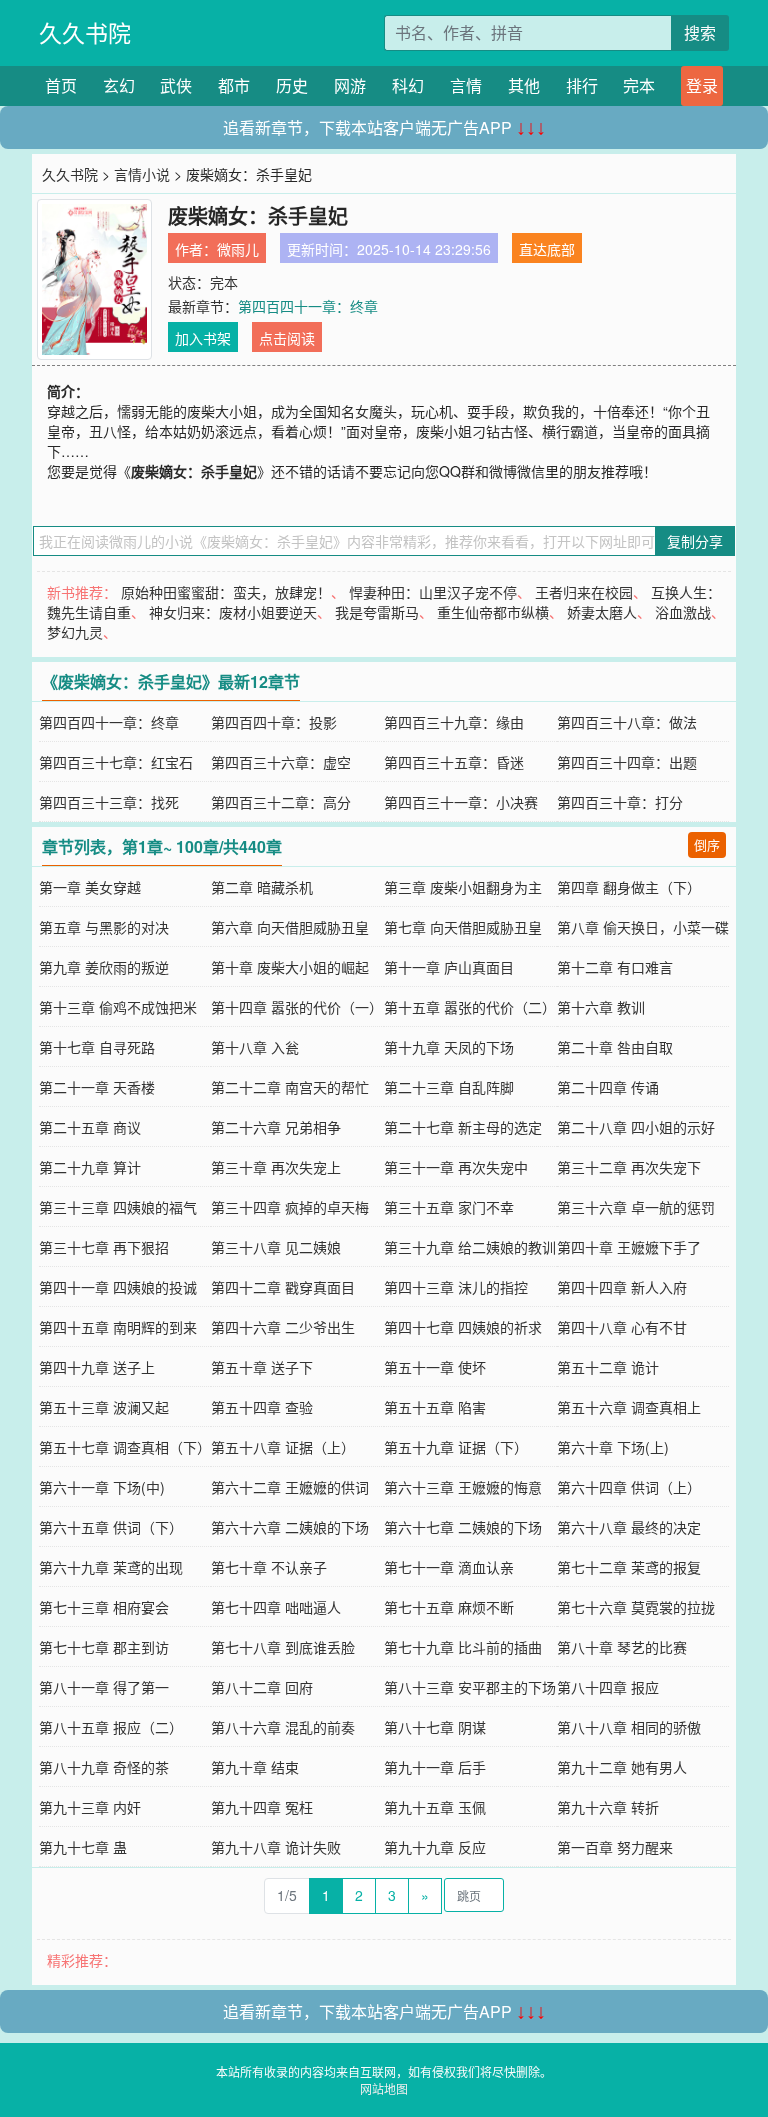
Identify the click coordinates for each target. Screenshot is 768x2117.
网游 (350, 85)
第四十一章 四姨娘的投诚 (118, 1287)
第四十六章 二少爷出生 (283, 1327)
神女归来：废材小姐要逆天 (233, 612)
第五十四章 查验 (262, 1407)
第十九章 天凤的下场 (449, 1047)
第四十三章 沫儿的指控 (456, 1287)
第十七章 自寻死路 (97, 1047)
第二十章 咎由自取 (615, 1047)
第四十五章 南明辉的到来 (118, 1327)
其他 (524, 85)
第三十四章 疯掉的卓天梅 (290, 1207)
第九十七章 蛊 (83, 1847)
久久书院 (85, 32)
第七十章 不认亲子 (269, 1567)
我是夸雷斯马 (377, 612)
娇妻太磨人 (602, 612)
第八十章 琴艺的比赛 (622, 1647)
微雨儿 (238, 249)
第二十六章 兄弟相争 (276, 1127)
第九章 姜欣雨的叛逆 (104, 967)
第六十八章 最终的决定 (629, 1527)
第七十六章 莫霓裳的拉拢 (636, 1607)
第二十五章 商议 (90, 1127)
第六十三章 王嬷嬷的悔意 (463, 1487)
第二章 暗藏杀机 (262, 887)
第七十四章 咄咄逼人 (276, 1607)
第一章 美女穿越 (90, 887)
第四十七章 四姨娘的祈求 (463, 1327)
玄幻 (119, 85)
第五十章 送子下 (262, 1367)
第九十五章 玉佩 (435, 1807)
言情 (466, 85)
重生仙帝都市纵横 (493, 612)
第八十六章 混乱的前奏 (283, 1727)
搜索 (700, 32)
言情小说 (142, 174)
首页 (61, 85)
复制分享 (695, 541)
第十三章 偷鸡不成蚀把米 (118, 1007)
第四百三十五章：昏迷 (454, 762)
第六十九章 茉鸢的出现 (111, 1567)
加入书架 (203, 338)
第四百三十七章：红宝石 (116, 762)
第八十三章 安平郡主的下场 (470, 1687)
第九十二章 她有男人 (622, 1767)
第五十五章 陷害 (435, 1407)
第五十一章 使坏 (435, 1367)
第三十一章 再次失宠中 (456, 1167)
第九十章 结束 (255, 1767)
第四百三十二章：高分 (281, 802)
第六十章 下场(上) (613, 1447)
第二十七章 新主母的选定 (463, 1127)
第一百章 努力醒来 (615, 1847)
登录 (702, 85)
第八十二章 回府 (262, 1687)
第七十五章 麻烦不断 (449, 1607)
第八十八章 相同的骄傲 (629, 1727)
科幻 (408, 85)
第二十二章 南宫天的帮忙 (290, 1087)
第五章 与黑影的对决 (104, 927)
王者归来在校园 (584, 592)
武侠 (176, 85)
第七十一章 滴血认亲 (449, 1567)
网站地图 (384, 2088)
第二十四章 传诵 (608, 1087)
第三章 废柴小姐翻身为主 (463, 887)
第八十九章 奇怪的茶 (104, 1767)
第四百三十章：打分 (620, 802)
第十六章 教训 (601, 1007)
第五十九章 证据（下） (456, 1447)
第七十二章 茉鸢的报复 (629, 1567)
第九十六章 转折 (608, 1807)
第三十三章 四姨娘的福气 (118, 1207)
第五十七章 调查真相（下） (125, 1447)
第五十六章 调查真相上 (629, 1407)
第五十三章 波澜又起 (104, 1407)
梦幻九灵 (75, 632)
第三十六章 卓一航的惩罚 (636, 1207)
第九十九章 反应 (435, 1847)
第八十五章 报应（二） (111, 1727)
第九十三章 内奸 (90, 1807)
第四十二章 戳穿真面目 (283, 1287)
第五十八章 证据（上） (283, 1447)
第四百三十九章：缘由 (454, 722)
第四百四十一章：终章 (308, 306)
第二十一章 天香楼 (97, 1087)
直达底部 (547, 249)
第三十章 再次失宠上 (276, 1167)
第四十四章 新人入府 (622, 1287)
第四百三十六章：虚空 (281, 762)
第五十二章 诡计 (608, 1367)
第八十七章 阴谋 (435, 1727)
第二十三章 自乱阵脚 (449, 1087)
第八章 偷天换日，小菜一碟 (643, 927)
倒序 (707, 844)
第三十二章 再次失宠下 (629, 1167)
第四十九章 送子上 (97, 1367)
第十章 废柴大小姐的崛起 (290, 967)
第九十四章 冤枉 (262, 1807)
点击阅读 (287, 338)
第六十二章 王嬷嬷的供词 (290, 1487)
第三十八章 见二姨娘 (276, 1247)
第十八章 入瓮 (255, 1047)
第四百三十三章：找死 (109, 802)
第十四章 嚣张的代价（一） (297, 1007)
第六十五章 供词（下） (111, 1527)
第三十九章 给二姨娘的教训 (470, 1247)
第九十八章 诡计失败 (276, 1847)
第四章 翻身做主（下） (629, 887)
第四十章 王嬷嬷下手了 (629, 1247)
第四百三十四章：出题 (627, 762)
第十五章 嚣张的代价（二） (470, 1007)
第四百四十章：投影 (274, 722)
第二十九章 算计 (90, 1167)
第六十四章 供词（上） (629, 1487)
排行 (582, 85)
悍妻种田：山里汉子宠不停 (433, 592)
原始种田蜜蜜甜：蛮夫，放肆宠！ (226, 592)
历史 (292, 85)
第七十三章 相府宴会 (104, 1607)
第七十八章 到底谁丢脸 (283, 1647)
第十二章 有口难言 (615, 967)
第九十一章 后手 (435, 1767)
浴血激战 (683, 612)
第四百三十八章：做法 (627, 722)
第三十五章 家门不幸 (449, 1207)
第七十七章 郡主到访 (104, 1647)
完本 (639, 85)
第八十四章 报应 (608, 1687)
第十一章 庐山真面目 (449, 967)
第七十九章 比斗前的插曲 (463, 1647)
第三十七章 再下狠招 (104, 1247)
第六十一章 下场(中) (102, 1487)
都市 (234, 85)
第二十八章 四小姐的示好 (636, 1127)
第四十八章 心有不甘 (622, 1327)
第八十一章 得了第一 (104, 1687)
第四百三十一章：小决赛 (461, 802)
